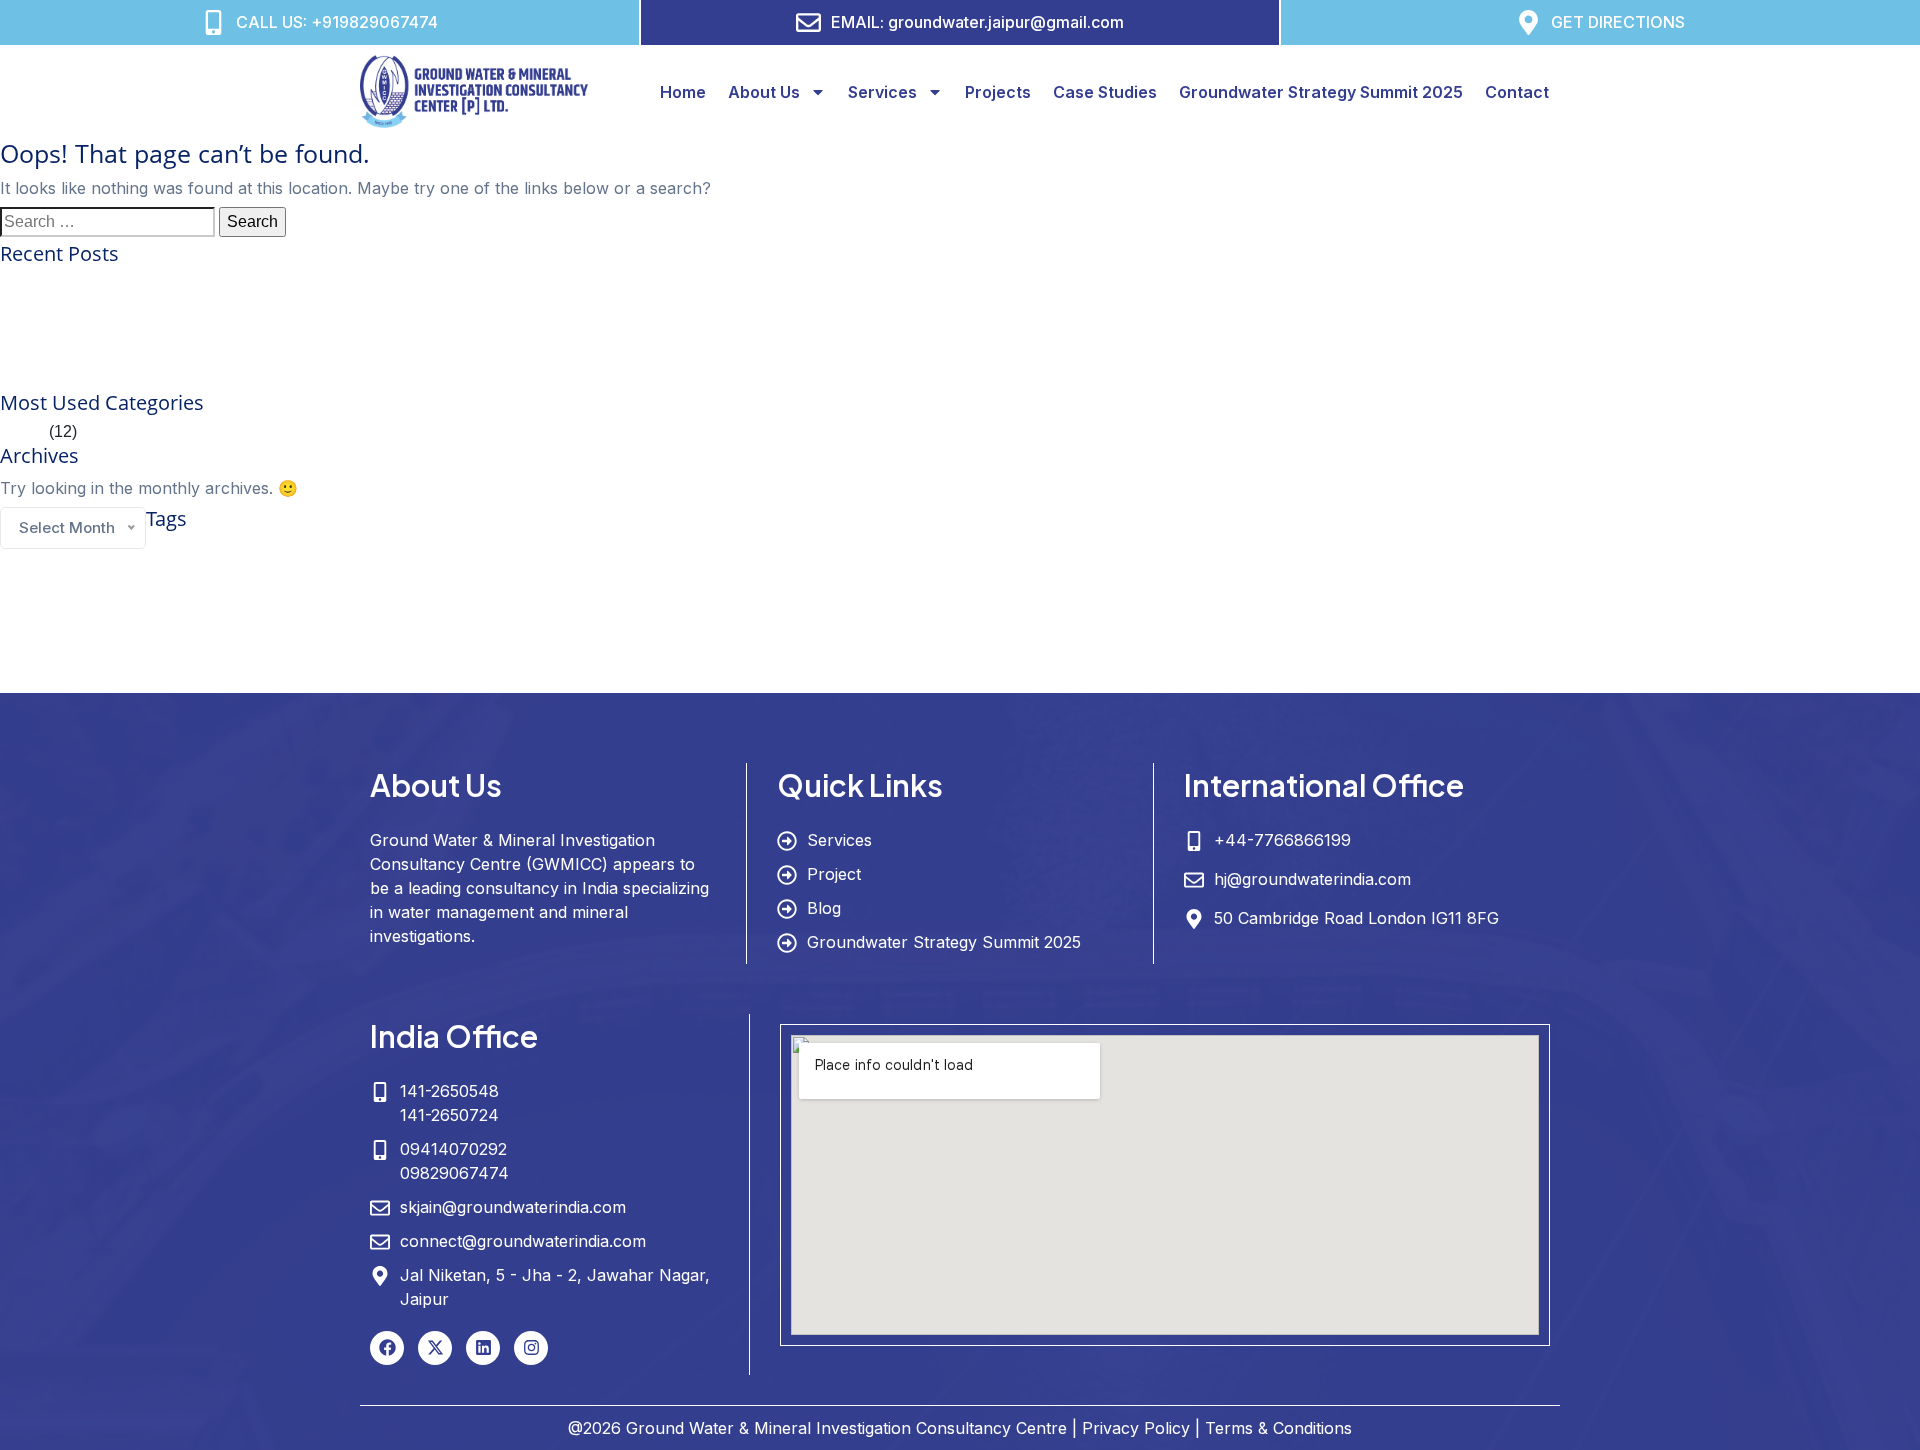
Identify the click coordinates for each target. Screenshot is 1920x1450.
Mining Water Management (1060, 635)
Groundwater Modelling (1672, 589)
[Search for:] (107, 222)
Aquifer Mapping (204, 550)
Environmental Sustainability (1488, 552)
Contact (1517, 92)
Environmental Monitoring (1083, 552)
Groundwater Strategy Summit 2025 (1321, 92)
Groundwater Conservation (266, 586)
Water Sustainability (1038, 677)
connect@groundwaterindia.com (523, 1241)
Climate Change (537, 549)
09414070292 (453, 1149)
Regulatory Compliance (1284, 635)
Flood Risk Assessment (1714, 552)
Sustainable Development (1406, 635)
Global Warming (1814, 552)
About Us (764, 92)
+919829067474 (374, 22)
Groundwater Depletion (468, 591)
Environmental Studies (1363, 552)
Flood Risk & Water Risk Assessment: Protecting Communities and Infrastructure (284, 354)
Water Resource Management (539, 675)
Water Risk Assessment (928, 677)
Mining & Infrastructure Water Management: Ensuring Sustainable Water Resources (294, 378)
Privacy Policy (1136, 1428)
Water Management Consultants (352, 677)
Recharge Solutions (1176, 635)
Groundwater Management (1256, 585)
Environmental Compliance (814, 552)
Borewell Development (410, 552)
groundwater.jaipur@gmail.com (1006, 22)
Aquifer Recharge (309, 552)
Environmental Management (950, 552)
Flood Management (1606, 552)
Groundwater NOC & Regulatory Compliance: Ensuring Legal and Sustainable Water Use (316, 306)
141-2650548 (449, 1091)
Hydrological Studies (511, 635)
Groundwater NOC (1805, 591)
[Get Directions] (1528, 22)
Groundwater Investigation (990, 589)
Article (22, 431)
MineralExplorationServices (716, 635)
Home (683, 92)
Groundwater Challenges (60, 591)
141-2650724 (449, 1115)
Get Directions (1618, 22)
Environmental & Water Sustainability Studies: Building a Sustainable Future (270, 330)
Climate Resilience (678, 550)
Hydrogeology (368, 628)
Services (882, 92)
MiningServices (955, 635)
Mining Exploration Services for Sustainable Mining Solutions (216, 282)
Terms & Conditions (1278, 1428)
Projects (998, 92)
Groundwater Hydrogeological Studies (801, 591)
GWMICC (219, 630)
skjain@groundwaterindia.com (513, 1207)
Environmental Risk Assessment (1226, 552)
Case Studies (1105, 92)
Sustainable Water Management (1626, 631)
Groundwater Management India (1507, 591)
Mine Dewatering (605, 635)
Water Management (201, 675)
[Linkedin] (483, 1348)
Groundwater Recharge (101, 635)
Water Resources (757, 671)
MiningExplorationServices (850, 635)
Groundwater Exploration (616, 589)
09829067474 (454, 1173)
